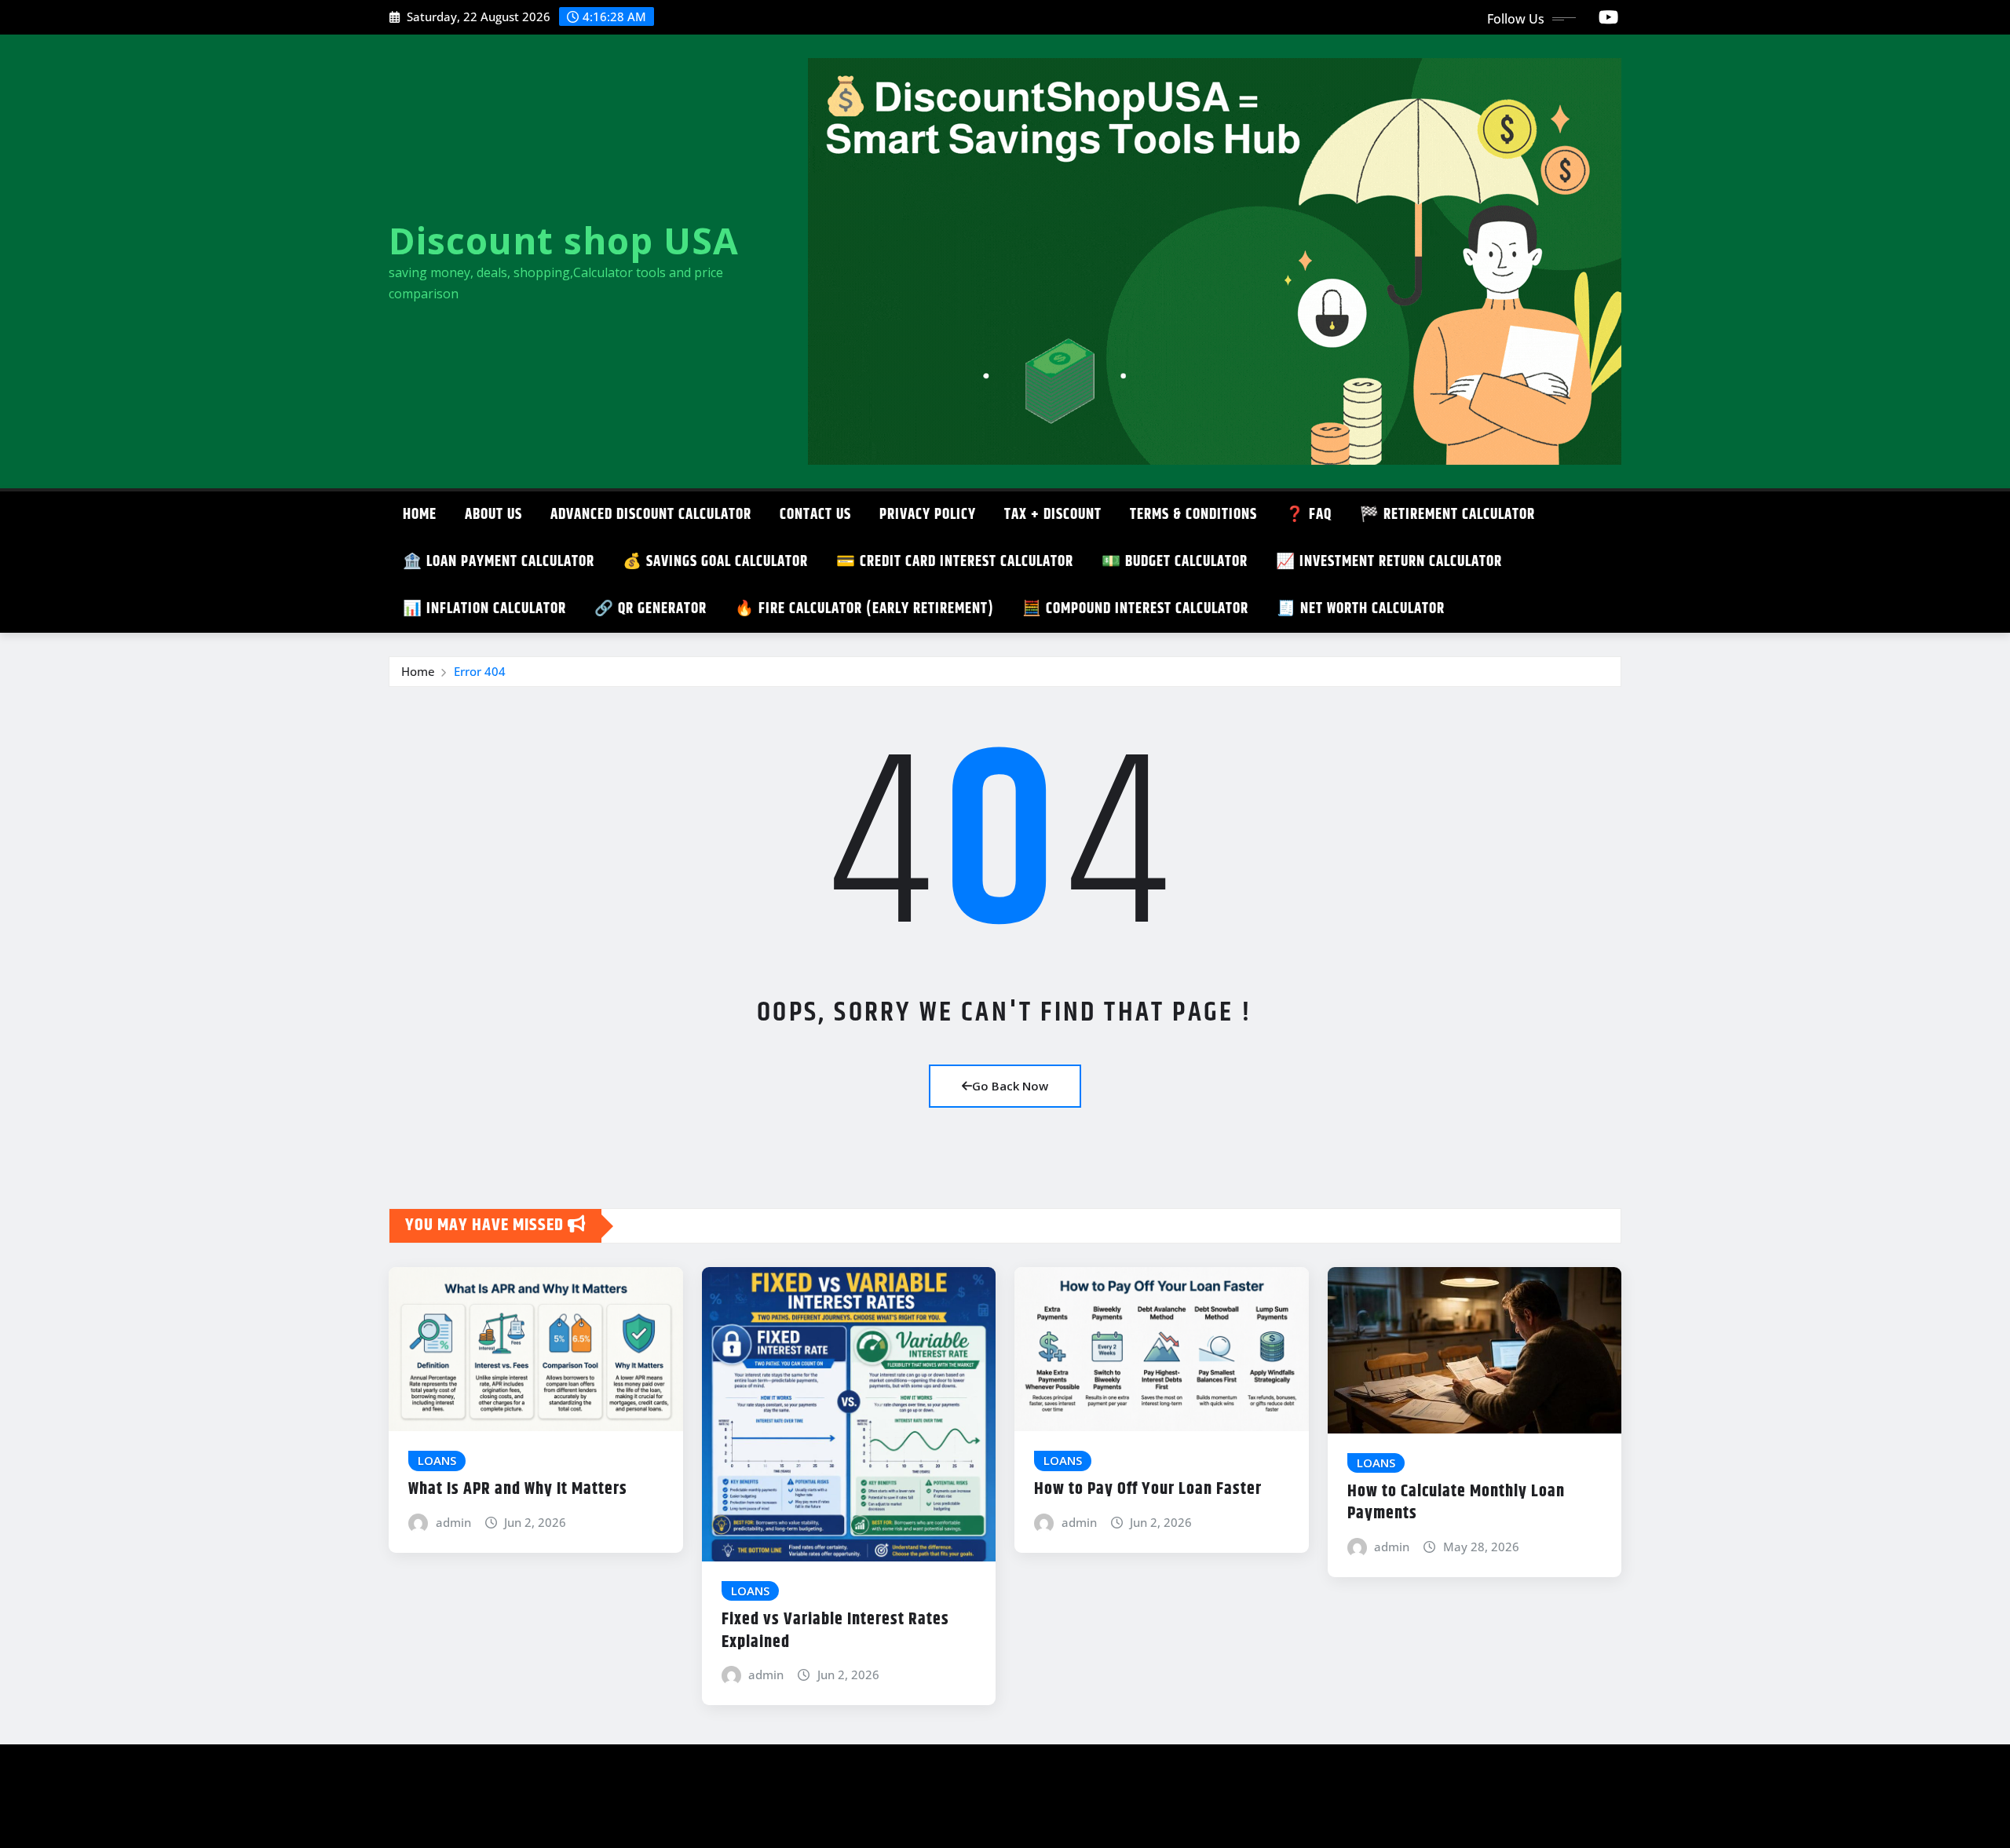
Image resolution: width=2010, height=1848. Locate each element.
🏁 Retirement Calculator (1447, 515)
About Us (493, 515)
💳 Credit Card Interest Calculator (955, 562)
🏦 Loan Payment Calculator (499, 562)
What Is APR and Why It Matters (518, 1489)
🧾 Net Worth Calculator (1361, 609)
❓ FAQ (1308, 515)
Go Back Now (1010, 1086)
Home (420, 515)
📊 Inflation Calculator (484, 609)
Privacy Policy (928, 515)
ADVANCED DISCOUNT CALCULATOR (651, 515)
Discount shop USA (564, 240)
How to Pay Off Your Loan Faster (1148, 1489)
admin (453, 1522)
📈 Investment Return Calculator (1389, 562)
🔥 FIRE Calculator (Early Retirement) (864, 609)
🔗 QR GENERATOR (651, 609)
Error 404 (480, 671)
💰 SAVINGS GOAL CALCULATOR (715, 562)
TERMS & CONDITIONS (1193, 515)
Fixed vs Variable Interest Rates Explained (835, 1631)
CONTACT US (815, 515)
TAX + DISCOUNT (1053, 515)
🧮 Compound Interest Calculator (1135, 609)
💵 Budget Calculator (1175, 562)
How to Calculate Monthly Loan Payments (1456, 1503)
